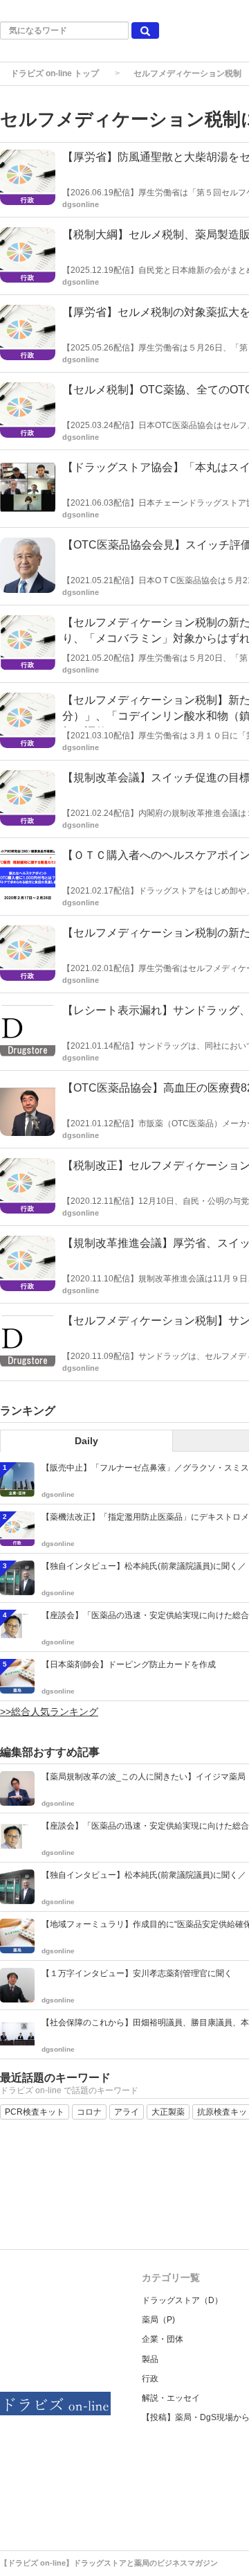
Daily (86, 1441)
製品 (150, 2359)
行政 (150, 2379)
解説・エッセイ (171, 2398)
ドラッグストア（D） (182, 2300)
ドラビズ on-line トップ (55, 73)
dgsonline (81, 204)
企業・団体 (163, 2339)
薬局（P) (158, 2320)
